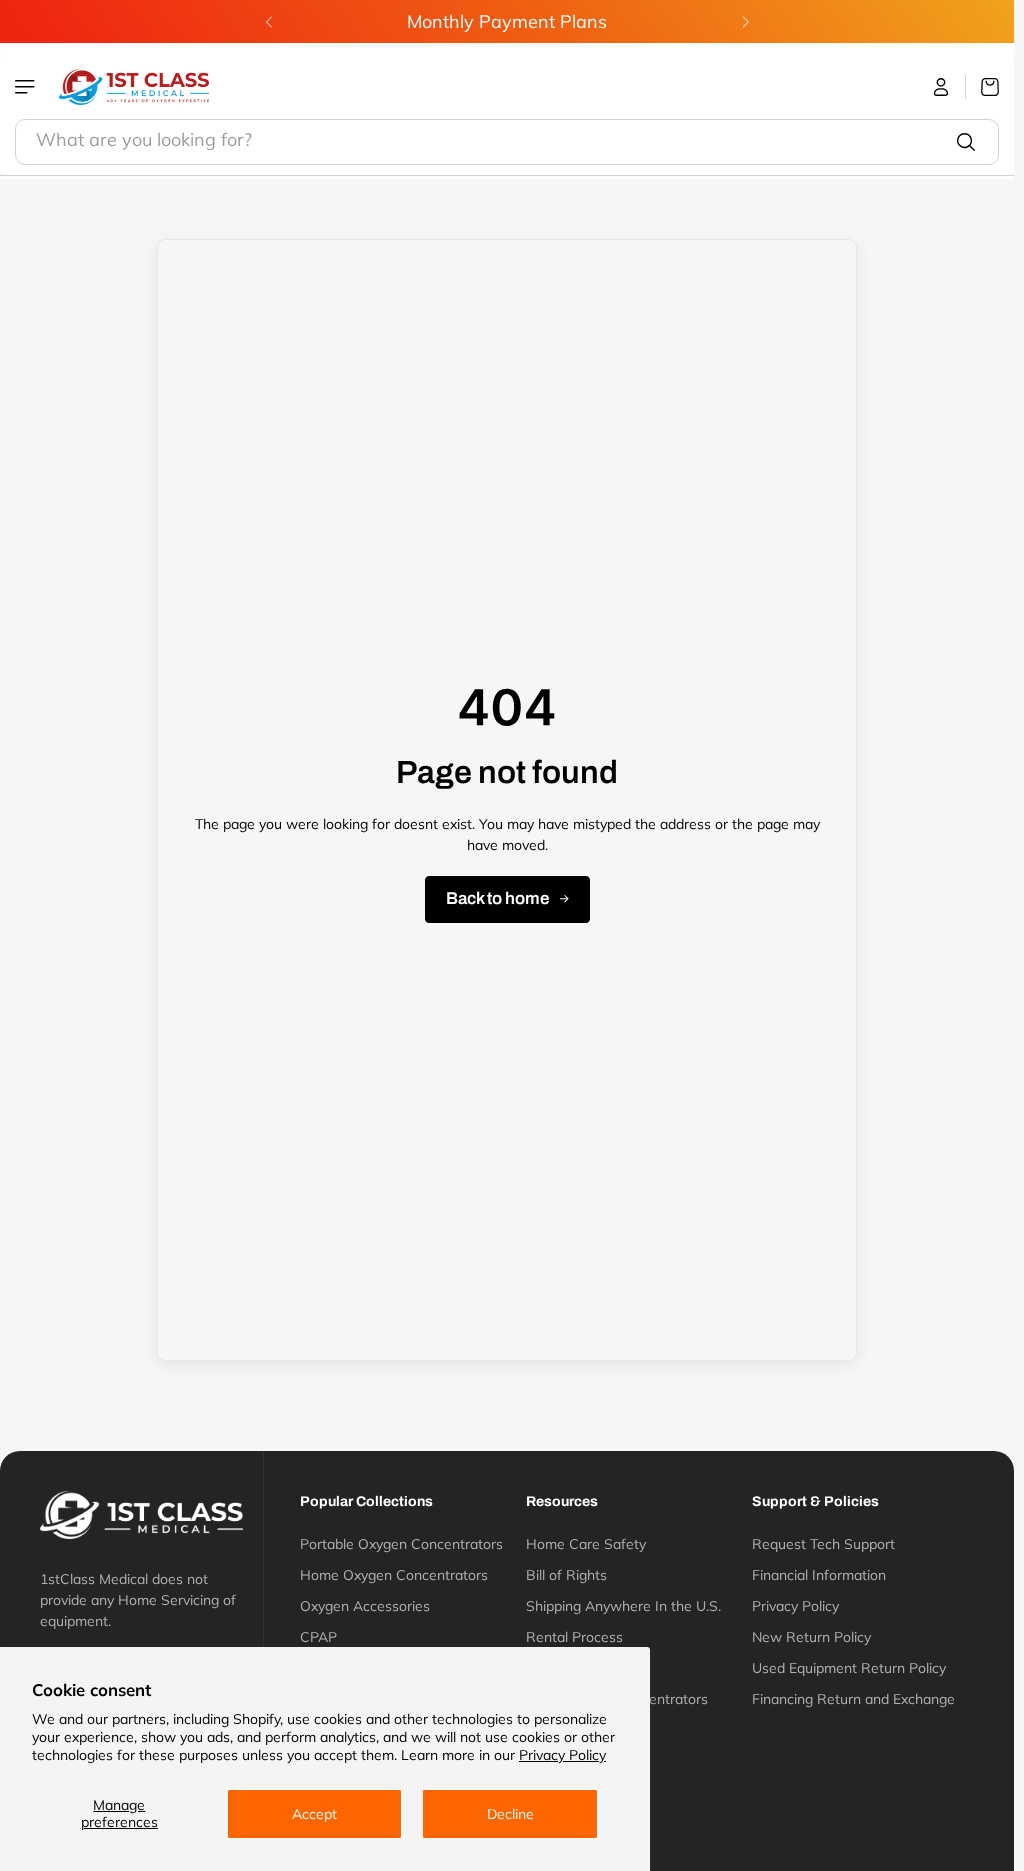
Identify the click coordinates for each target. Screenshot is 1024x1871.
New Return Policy (811, 1637)
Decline (510, 1814)
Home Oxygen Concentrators (394, 1575)
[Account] (941, 87)
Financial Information (819, 1575)
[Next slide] (745, 22)
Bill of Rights (566, 1575)
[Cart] (982, 87)
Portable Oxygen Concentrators (401, 1544)
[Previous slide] (269, 22)
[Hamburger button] (27, 87)
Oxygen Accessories (365, 1606)
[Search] (966, 142)
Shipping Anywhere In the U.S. (623, 1606)
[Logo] (134, 87)
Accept (314, 1814)
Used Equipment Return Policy (849, 1668)
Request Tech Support (823, 1544)
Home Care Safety (586, 1544)
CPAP (318, 1637)
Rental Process (574, 1637)
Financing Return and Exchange (853, 1699)
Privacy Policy (562, 1755)
